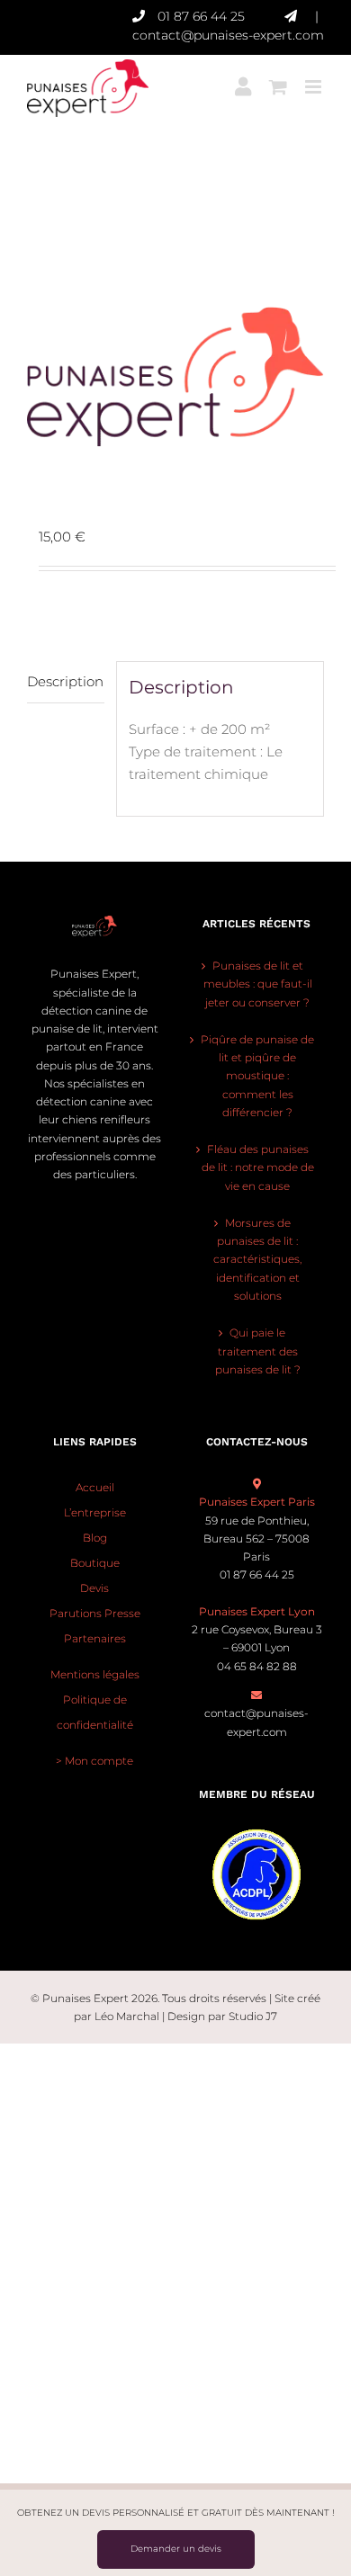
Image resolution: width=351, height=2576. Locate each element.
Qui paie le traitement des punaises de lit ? (258, 1351)
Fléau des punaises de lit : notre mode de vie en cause (258, 1167)
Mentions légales (95, 1674)
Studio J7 (253, 2016)
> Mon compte (94, 1761)
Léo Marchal (127, 2016)
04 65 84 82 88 (257, 1666)
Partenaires (95, 1638)
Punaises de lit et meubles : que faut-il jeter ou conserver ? (258, 984)
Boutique (95, 1563)
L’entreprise (95, 1512)
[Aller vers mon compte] (243, 80)
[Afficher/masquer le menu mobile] (315, 80)
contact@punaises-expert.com (228, 35)
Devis (94, 1588)
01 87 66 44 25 (201, 16)
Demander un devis (176, 2549)
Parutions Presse (95, 1613)
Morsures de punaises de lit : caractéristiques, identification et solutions (257, 1259)
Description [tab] (65, 681)
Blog (95, 1538)
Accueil (95, 1487)
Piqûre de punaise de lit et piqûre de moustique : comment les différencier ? (257, 1076)
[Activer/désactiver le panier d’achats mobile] (278, 80)
